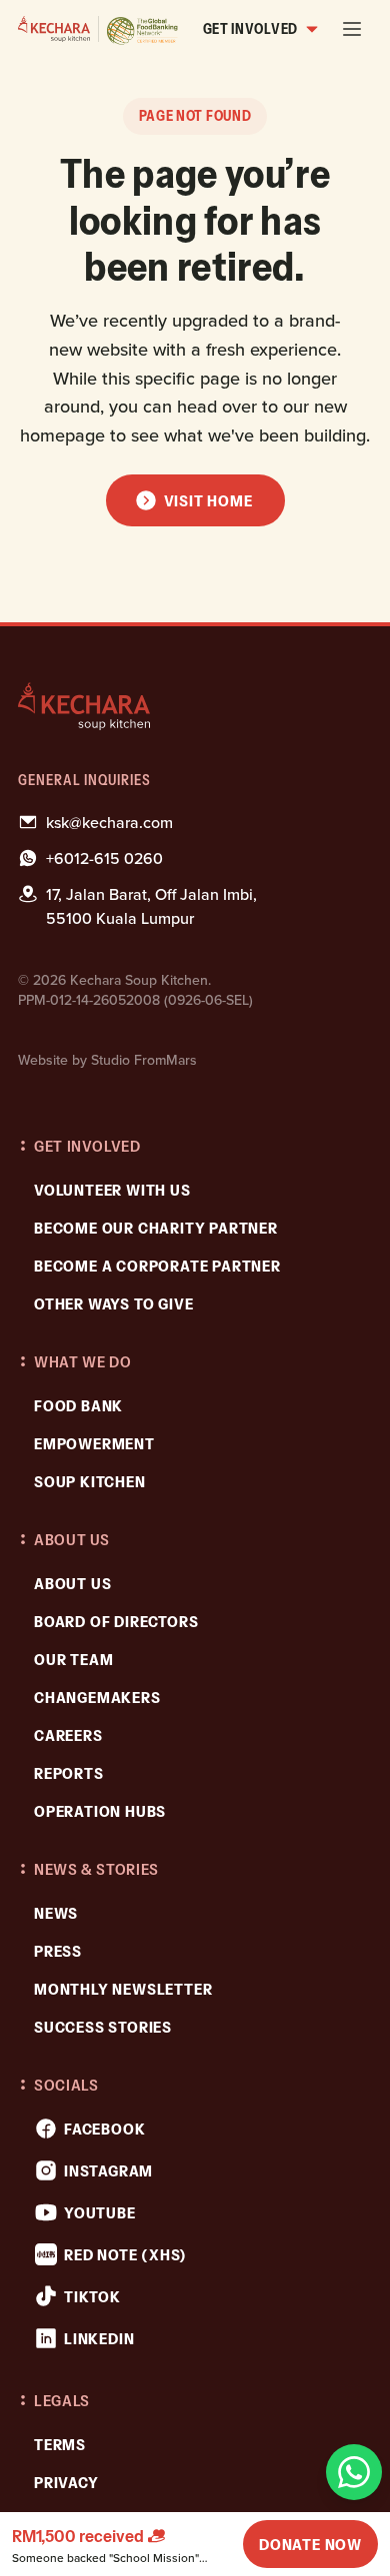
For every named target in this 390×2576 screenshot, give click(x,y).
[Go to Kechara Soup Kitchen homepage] (98, 29)
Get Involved (250, 29)
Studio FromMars (144, 1060)
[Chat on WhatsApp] (354, 2472)
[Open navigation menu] (352, 29)
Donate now (310, 2544)
